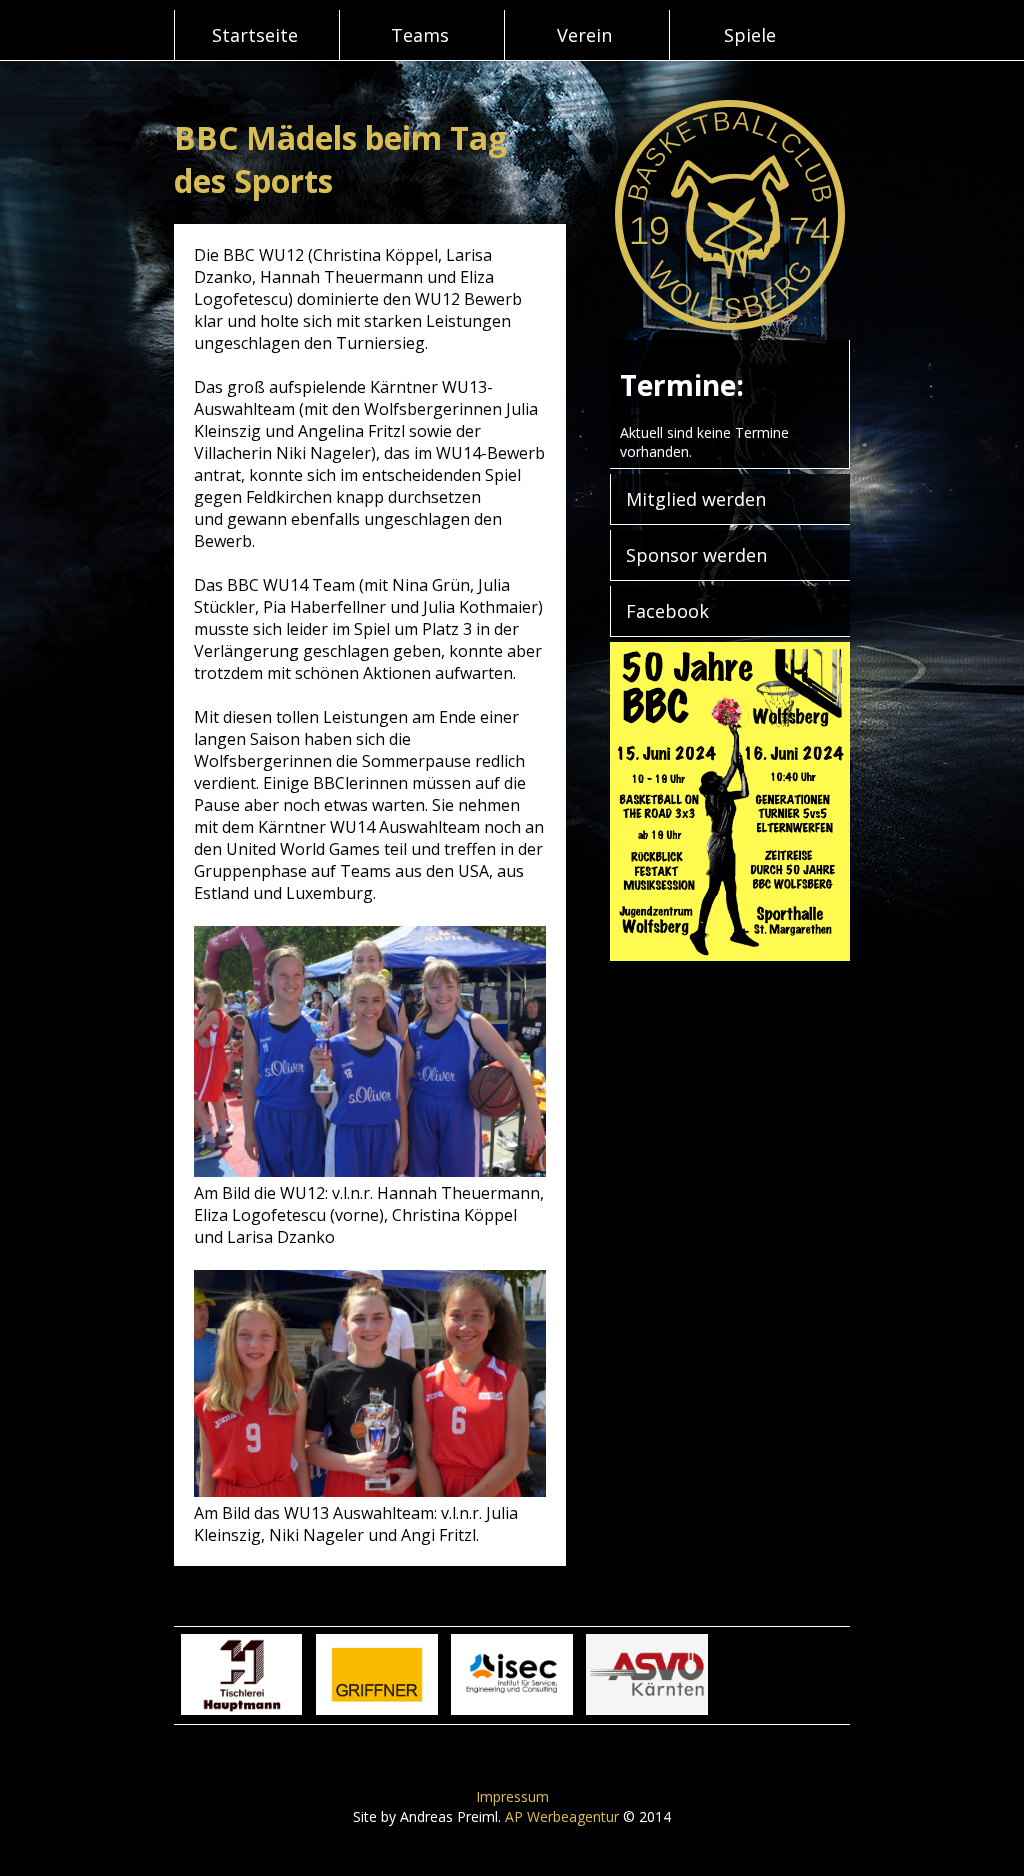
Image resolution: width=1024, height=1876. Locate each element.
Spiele (750, 35)
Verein (584, 35)
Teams (420, 35)
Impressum (512, 1796)
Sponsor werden (696, 555)
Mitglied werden (696, 499)
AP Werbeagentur (562, 1816)
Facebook (667, 611)
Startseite (255, 35)
